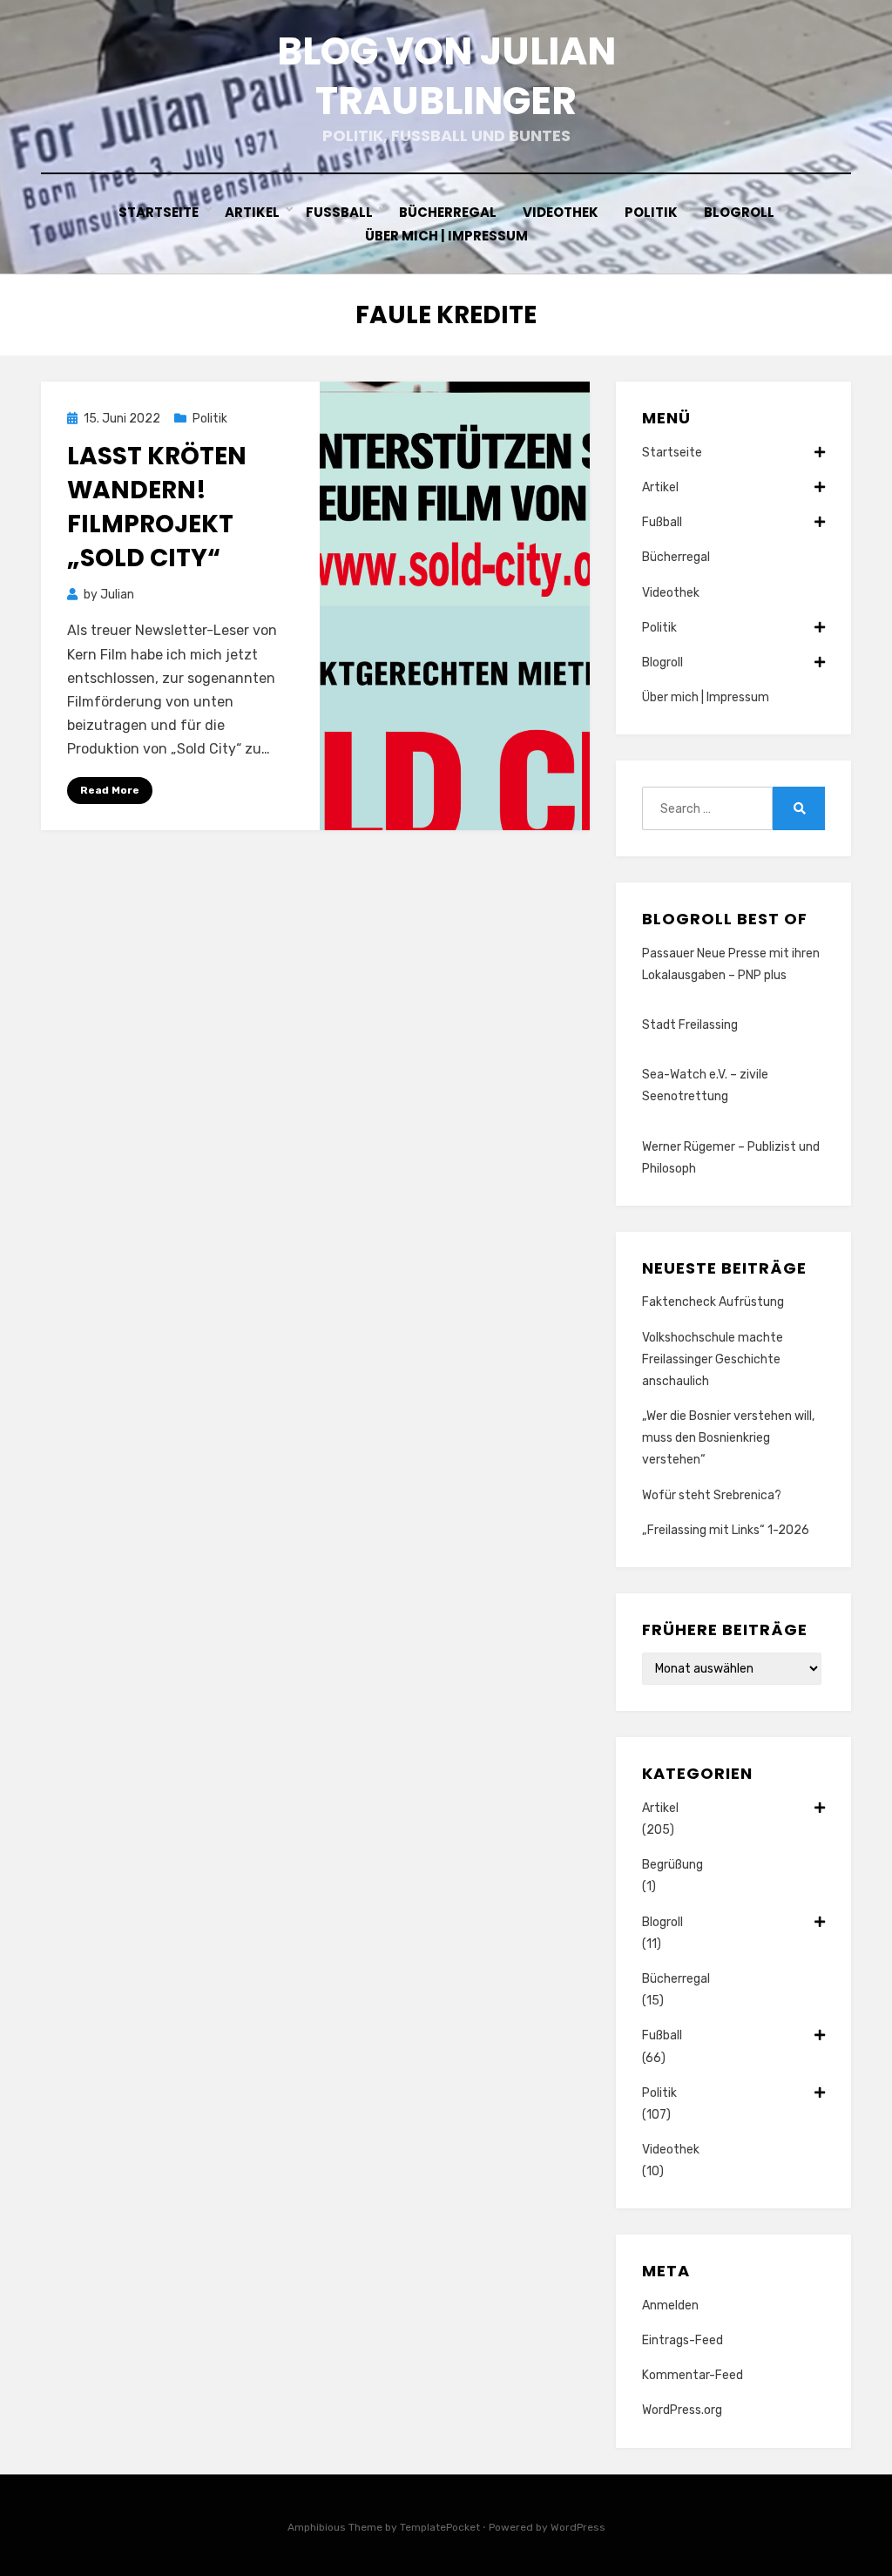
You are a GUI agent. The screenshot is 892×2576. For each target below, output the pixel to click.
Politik (651, 212)
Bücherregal (448, 212)
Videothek (561, 212)
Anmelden (670, 2306)
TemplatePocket (440, 2527)
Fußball (339, 212)
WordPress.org (682, 2410)
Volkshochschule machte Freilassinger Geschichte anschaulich (713, 1359)
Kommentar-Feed (693, 2375)
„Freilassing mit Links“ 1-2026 (726, 1530)
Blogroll (739, 212)
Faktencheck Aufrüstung (713, 1302)
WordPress (578, 2527)
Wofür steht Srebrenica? (712, 1495)
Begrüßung (672, 1865)
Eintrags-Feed (683, 2340)
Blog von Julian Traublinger (446, 76)
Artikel (252, 212)
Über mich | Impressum (446, 236)
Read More (110, 790)
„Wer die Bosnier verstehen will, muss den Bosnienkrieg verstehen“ (728, 1438)
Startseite (159, 212)
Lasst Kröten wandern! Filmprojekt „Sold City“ (157, 507)
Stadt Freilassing (690, 1025)
